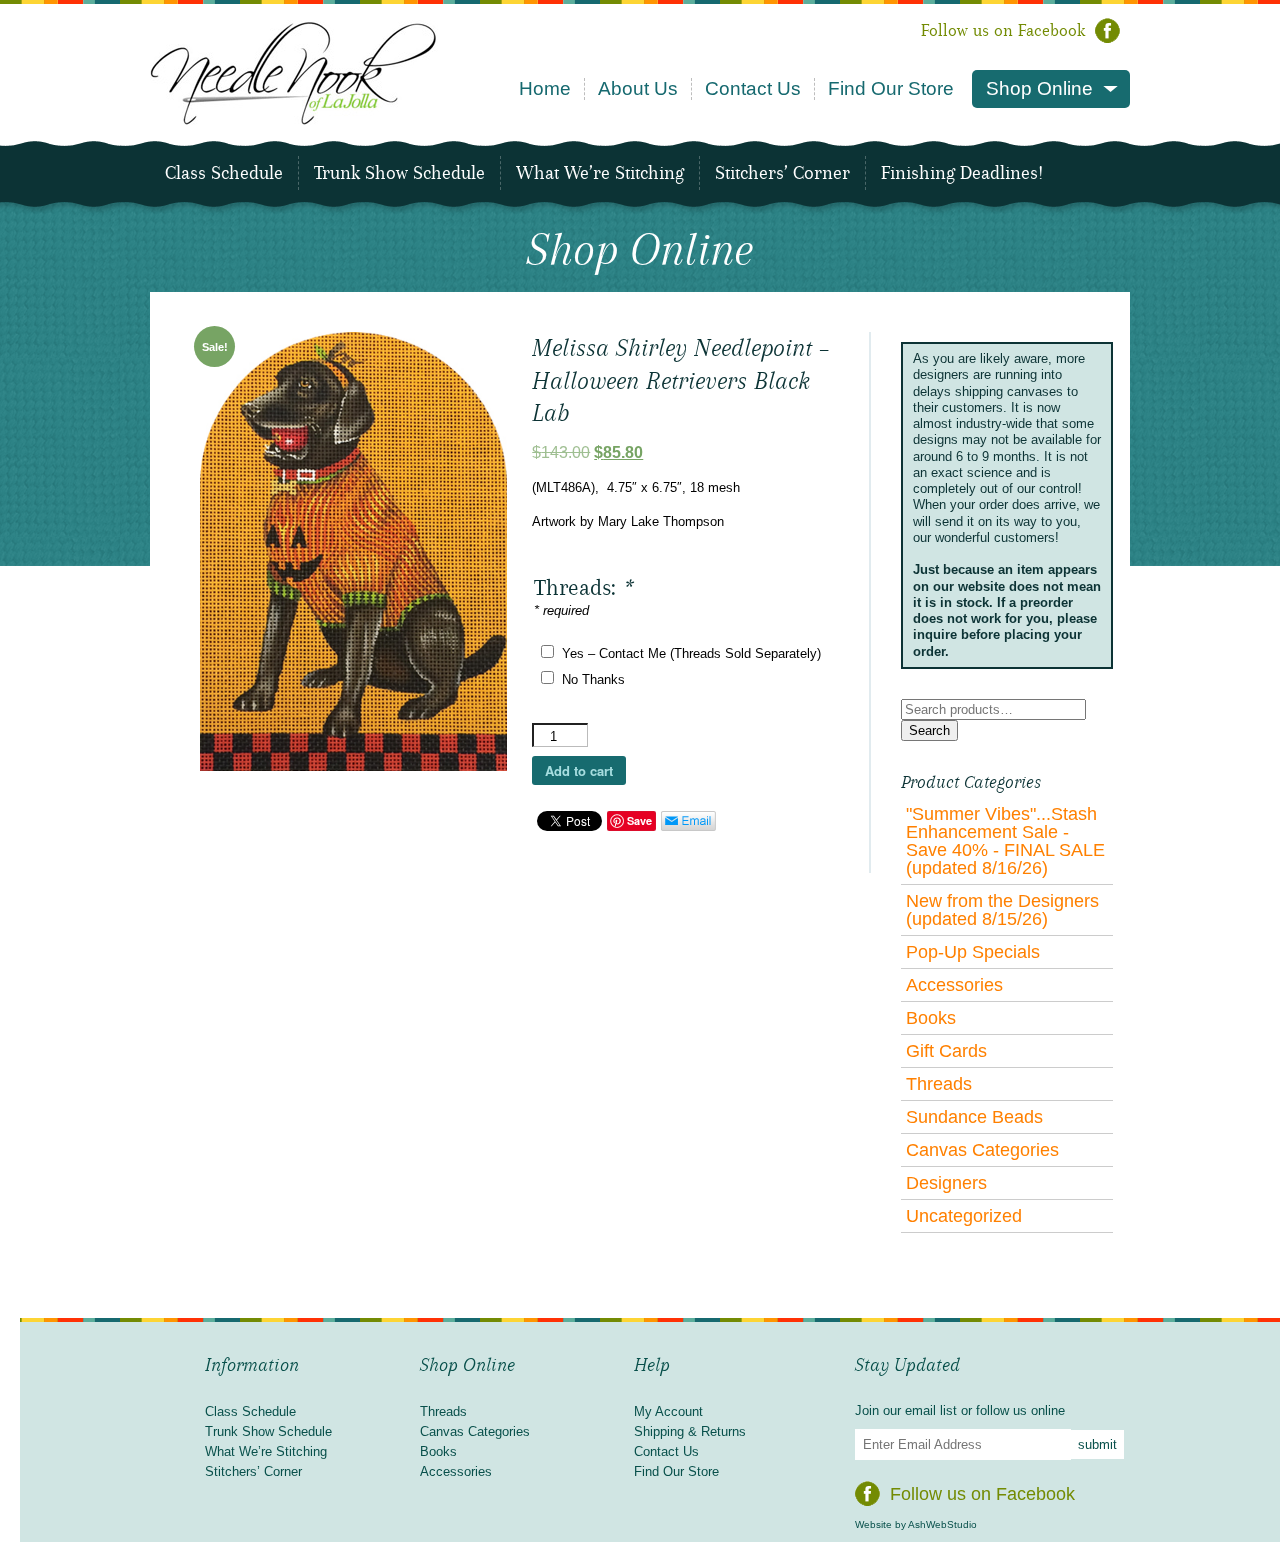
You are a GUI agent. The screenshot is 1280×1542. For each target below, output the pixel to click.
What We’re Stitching (600, 173)
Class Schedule (224, 173)
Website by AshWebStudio (916, 1524)
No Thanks (593, 679)
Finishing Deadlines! (962, 173)
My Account (668, 1411)
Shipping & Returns (690, 1431)
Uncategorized (964, 1216)
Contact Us (753, 88)
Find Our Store (891, 88)
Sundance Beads (974, 1117)
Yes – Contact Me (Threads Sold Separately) (691, 653)
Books (931, 1018)
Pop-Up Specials (973, 952)
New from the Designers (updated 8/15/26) (1002, 910)
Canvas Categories (982, 1150)
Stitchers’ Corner (782, 173)
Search (929, 730)
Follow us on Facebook (1003, 30)
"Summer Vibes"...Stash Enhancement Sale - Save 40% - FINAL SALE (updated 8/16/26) (1005, 841)
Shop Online (1039, 88)
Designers (946, 1183)
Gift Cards (946, 1051)
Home (545, 88)
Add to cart (579, 770)
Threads (939, 1084)
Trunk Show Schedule (399, 173)
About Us (638, 88)
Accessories (954, 985)
